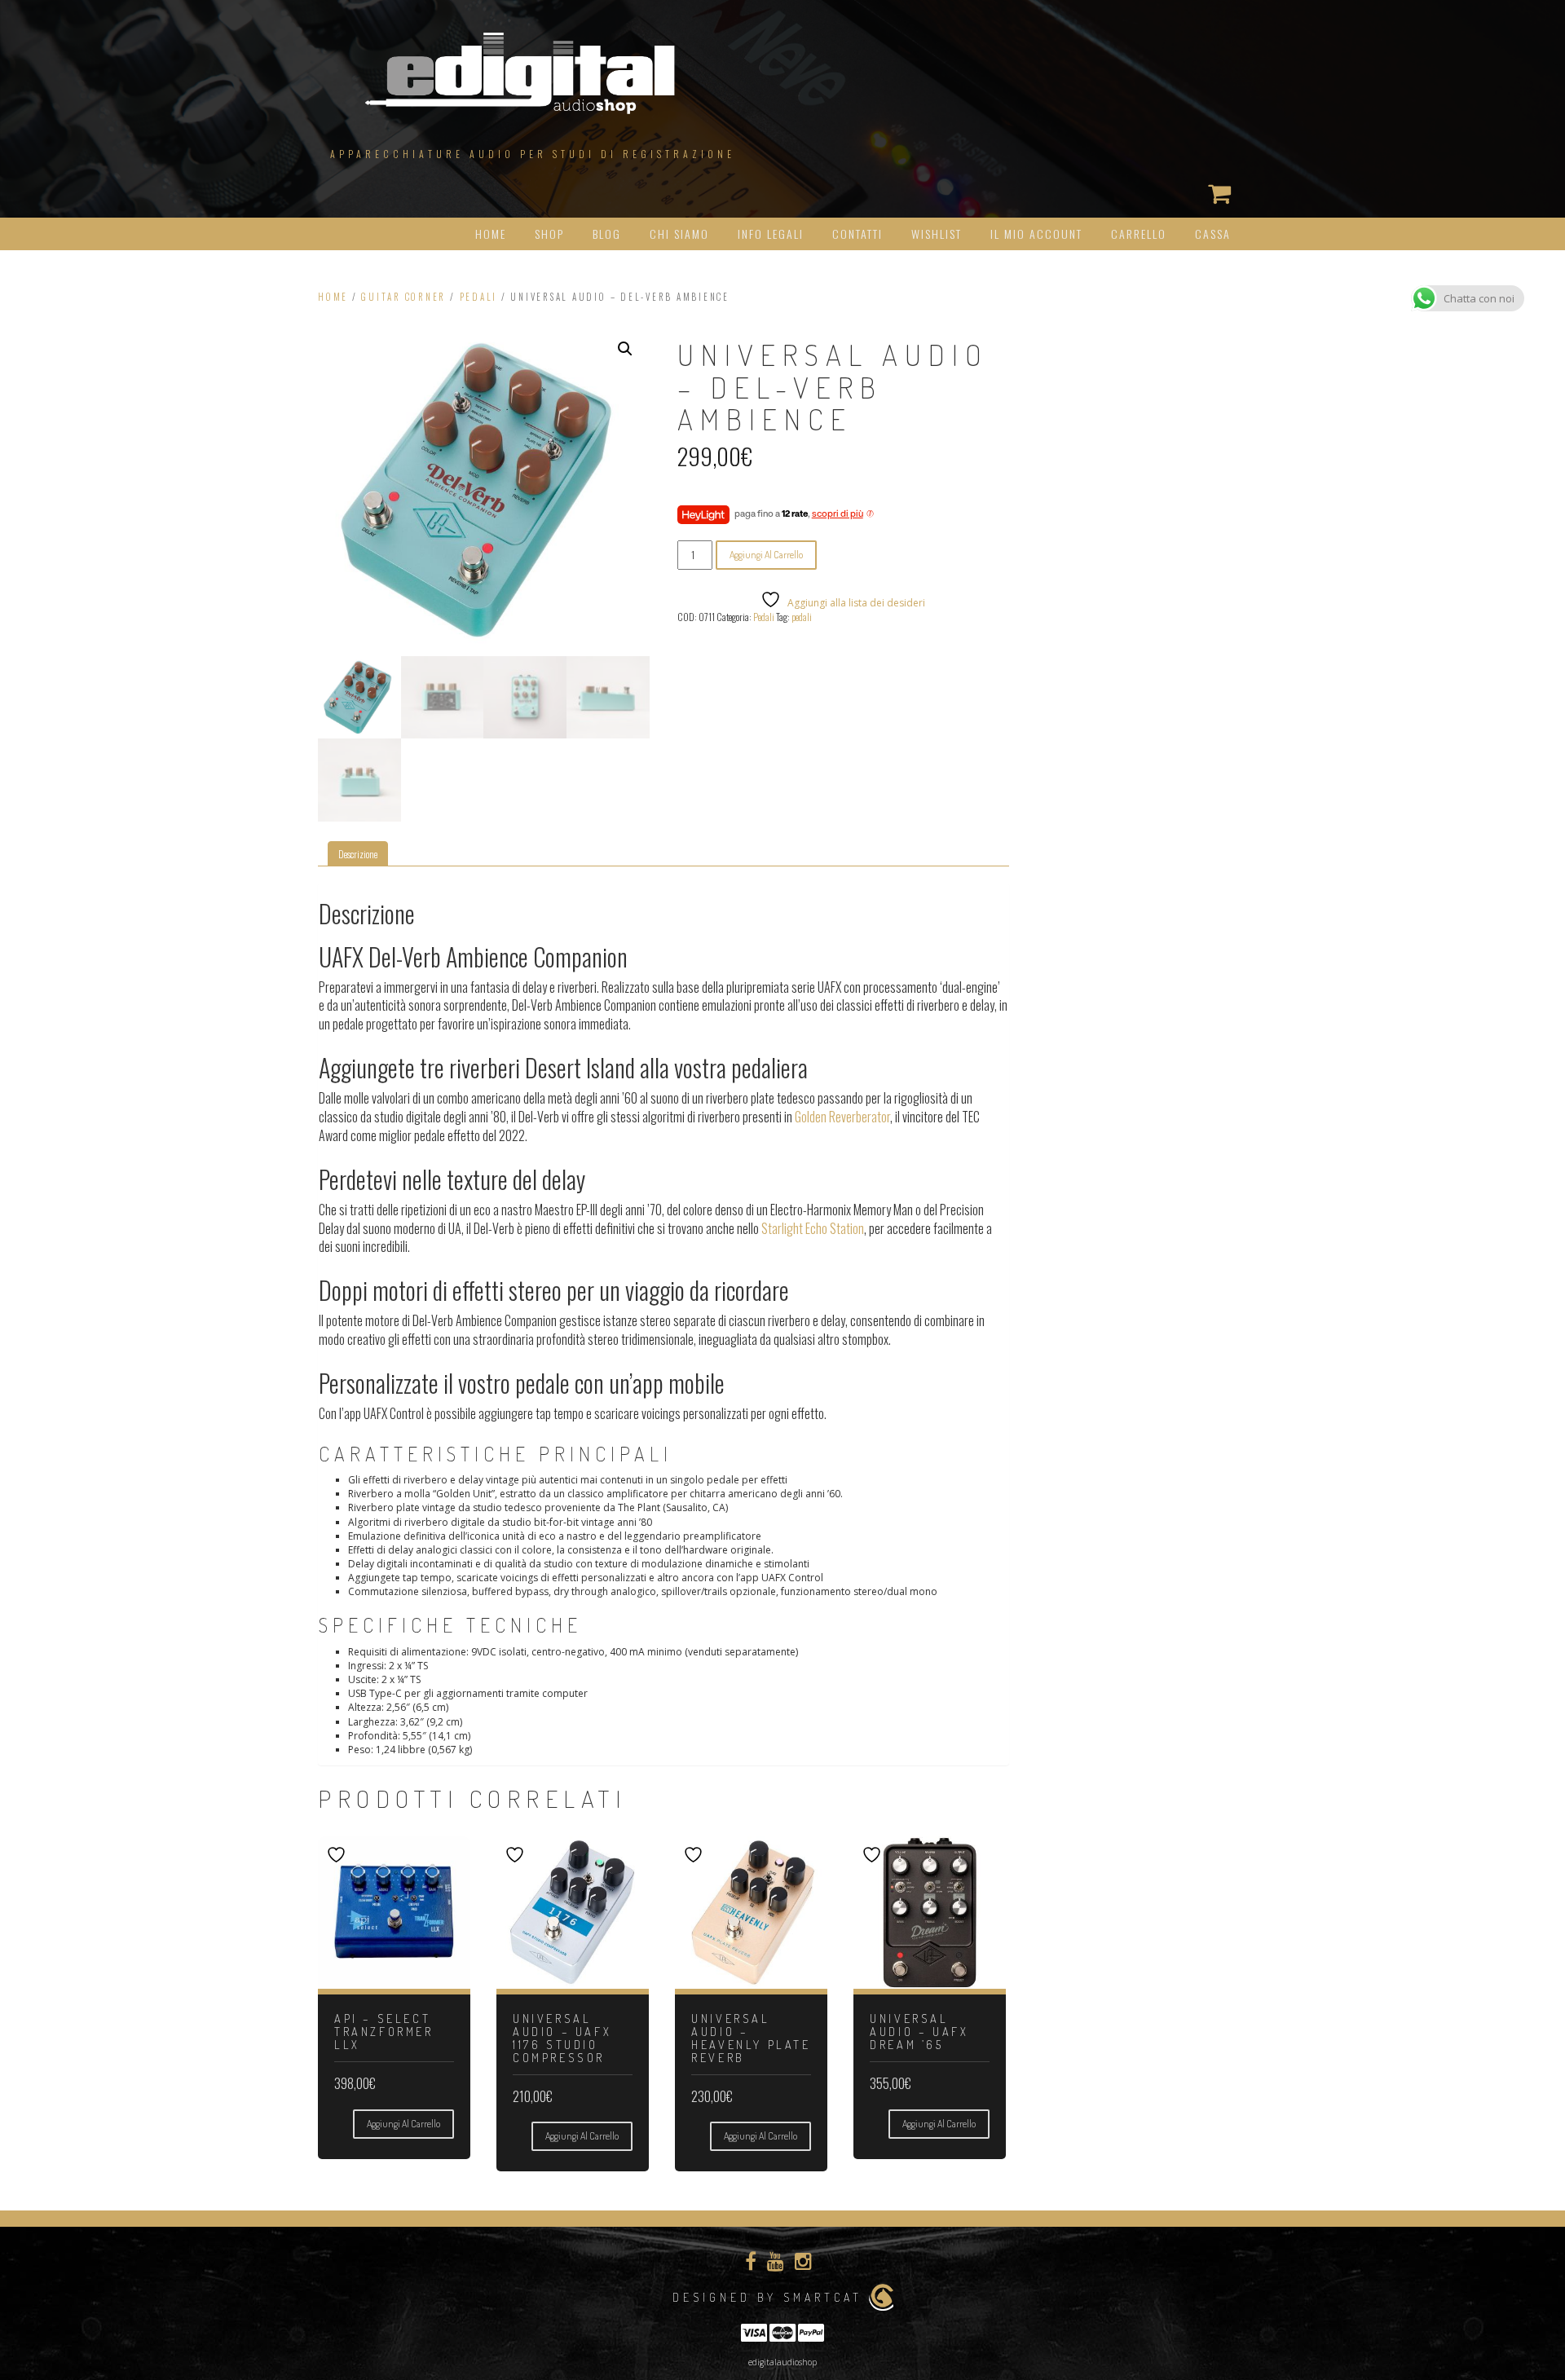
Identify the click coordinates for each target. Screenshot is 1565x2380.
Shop (549, 234)
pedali (802, 617)
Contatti (857, 234)
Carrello (1139, 234)
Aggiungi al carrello (766, 555)
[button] (625, 349)
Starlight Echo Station (813, 1228)
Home (491, 234)
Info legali (771, 234)
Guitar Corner (403, 297)
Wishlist (937, 234)
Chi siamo (679, 234)
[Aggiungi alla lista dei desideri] (338, 1855)
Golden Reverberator (842, 1117)
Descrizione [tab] (358, 854)
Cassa (1213, 234)
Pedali (479, 297)
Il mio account (1036, 234)
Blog (607, 234)
